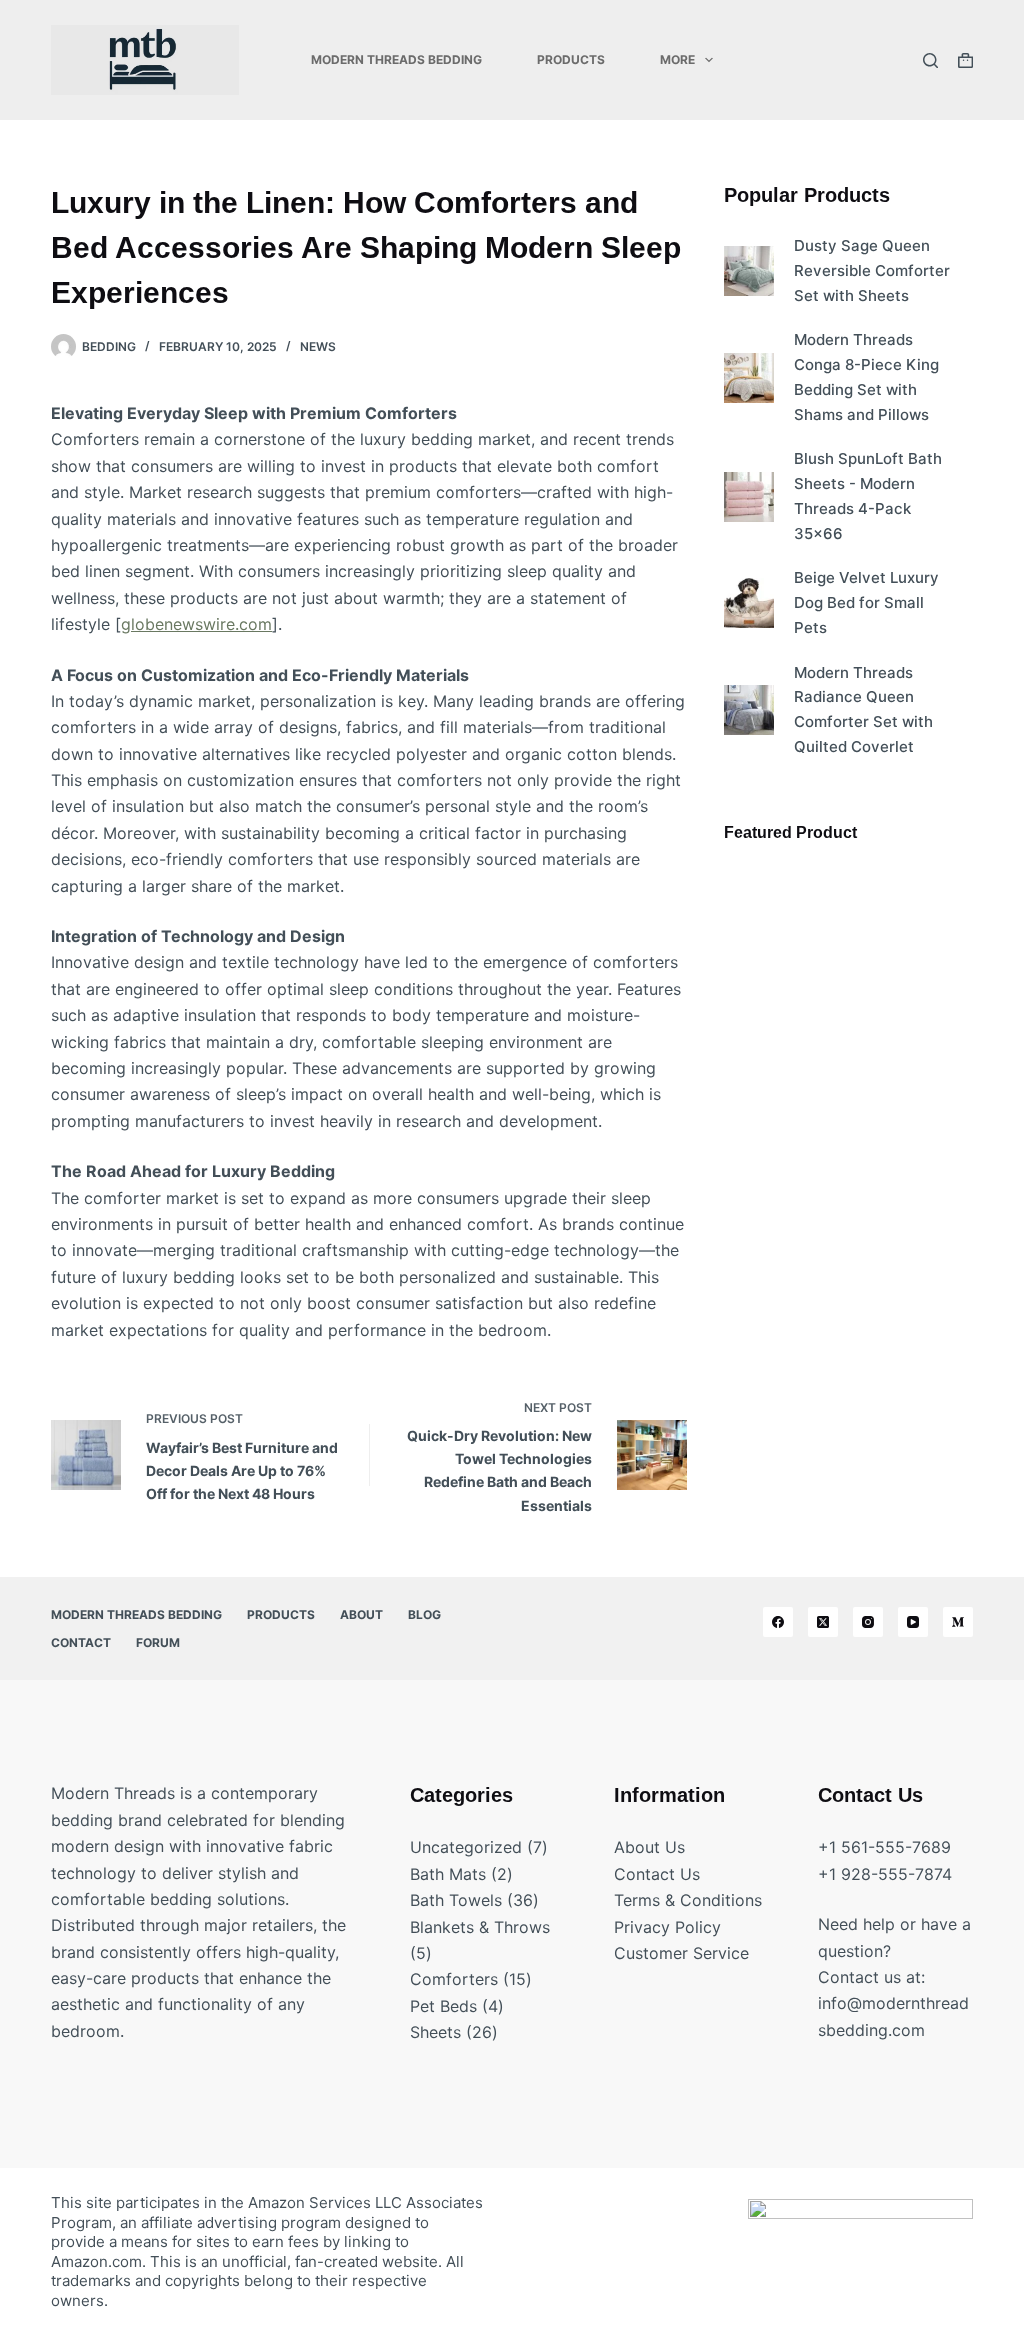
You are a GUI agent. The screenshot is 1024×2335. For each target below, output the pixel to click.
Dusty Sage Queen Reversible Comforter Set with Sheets (872, 270)
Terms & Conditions (688, 1900)
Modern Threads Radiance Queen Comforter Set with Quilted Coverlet (863, 709)
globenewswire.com (196, 624)
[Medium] (958, 1622)
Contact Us (657, 1874)
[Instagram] (868, 1622)
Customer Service (681, 1953)
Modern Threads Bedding (396, 59)
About (361, 1614)
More (677, 59)
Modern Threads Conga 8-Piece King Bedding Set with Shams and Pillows (866, 376)
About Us (649, 1847)
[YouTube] (913, 1622)
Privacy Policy (667, 1927)
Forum (158, 1642)
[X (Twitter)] (823, 1622)
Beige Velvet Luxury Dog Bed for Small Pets (866, 602)
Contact (81, 1642)
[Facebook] (778, 1622)
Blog (424, 1614)
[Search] (930, 60)
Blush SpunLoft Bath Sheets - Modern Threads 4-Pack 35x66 (868, 495)
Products (571, 59)
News (318, 346)
